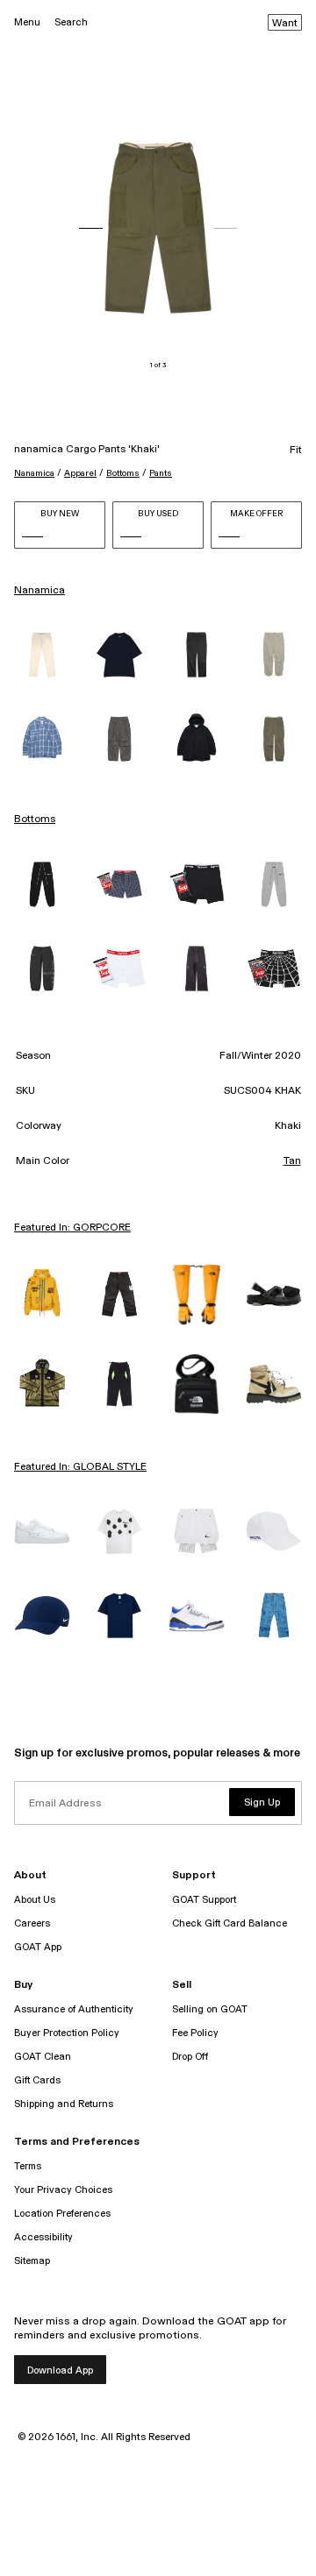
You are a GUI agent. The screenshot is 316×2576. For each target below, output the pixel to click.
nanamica (34, 473)
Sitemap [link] (32, 2261)
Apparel (80, 473)
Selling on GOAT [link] (210, 2009)
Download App (60, 2370)
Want (285, 24)
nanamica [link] (39, 591)
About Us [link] (35, 1900)
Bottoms (123, 473)
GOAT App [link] (38, 1947)
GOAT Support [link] (204, 1900)
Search (71, 22)
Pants (161, 473)
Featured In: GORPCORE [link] (72, 1228)
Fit (296, 451)
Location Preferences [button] (62, 2214)
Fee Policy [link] (195, 2033)
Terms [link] (28, 2166)
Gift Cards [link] (37, 2080)
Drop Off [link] (190, 2057)
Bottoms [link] (35, 820)
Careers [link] (32, 1923)
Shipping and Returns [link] (64, 2104)
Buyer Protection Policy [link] (67, 2033)
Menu (27, 22)
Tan (292, 1161)
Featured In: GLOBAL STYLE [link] (80, 1467)
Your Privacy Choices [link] (63, 2190)
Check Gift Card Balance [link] (230, 1923)
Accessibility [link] (43, 2237)
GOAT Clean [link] (43, 2057)
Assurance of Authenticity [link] (74, 2009)
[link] (42, 655)
